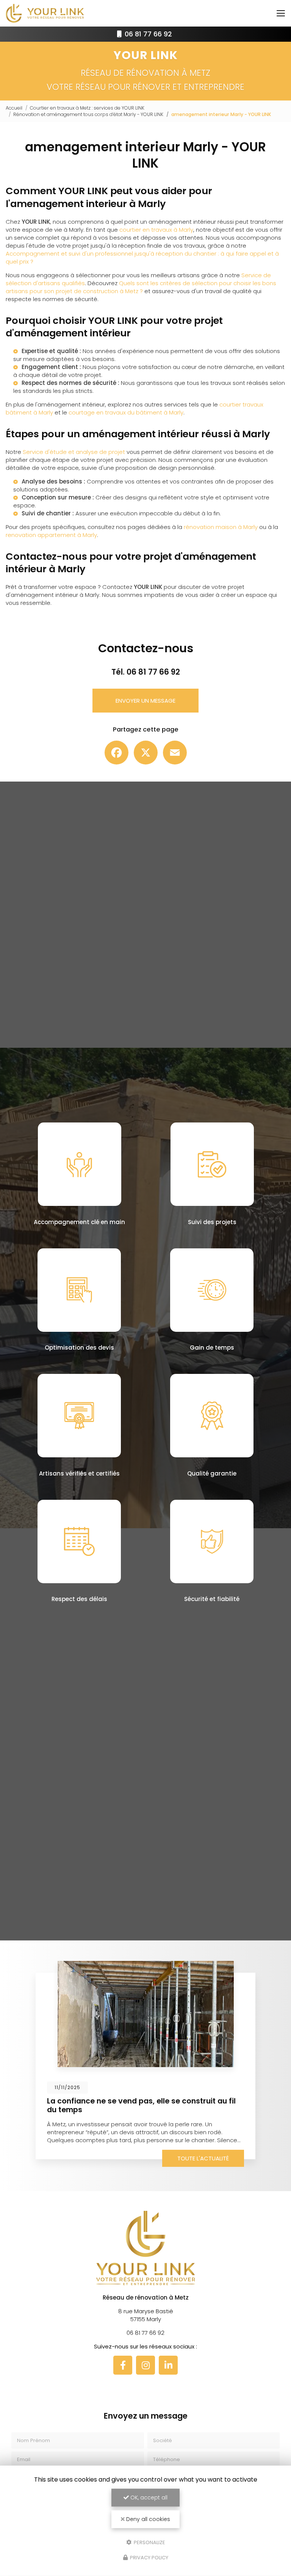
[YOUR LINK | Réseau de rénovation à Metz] (45, 13)
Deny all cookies (147, 2519)
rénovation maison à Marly (221, 527)
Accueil (14, 108)
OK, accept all (148, 2498)
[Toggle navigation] (281, 13)
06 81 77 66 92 (147, 34)
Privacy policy (149, 2558)
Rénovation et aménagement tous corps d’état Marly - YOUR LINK (88, 114)
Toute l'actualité (203, 2158)
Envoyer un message (145, 701)
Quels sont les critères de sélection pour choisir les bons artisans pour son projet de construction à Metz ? (141, 287)
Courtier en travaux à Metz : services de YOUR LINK (87, 108)
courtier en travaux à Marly (156, 230)
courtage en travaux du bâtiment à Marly (126, 412)
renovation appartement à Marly (51, 535)
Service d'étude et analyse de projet (74, 452)
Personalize (149, 2542)
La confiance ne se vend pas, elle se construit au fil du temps (141, 2105)
